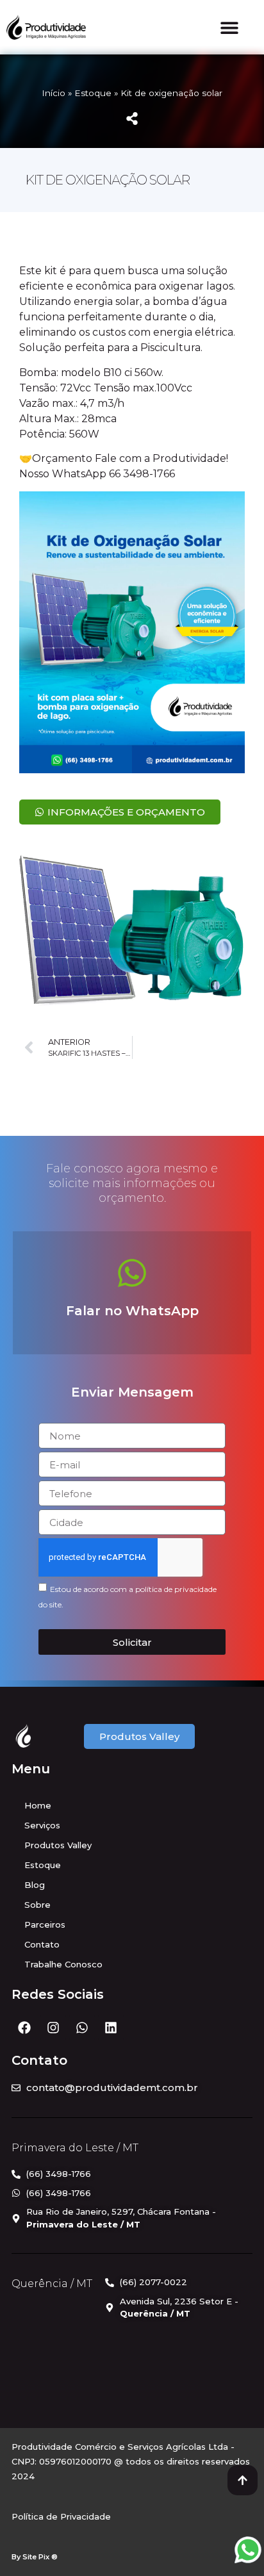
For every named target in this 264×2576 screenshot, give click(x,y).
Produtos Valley (58, 1845)
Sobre (37, 1905)
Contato (42, 1944)
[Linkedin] (111, 2028)
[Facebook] (24, 2028)
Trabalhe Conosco (63, 1964)
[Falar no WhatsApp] (132, 1273)
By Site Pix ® (35, 2557)
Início (54, 93)
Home (38, 1805)
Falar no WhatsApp (132, 1311)
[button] (230, 27)
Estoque (93, 93)
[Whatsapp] (82, 2028)
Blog (35, 1885)
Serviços (42, 1825)
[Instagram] (53, 2028)
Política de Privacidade (61, 2516)
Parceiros (45, 1924)
